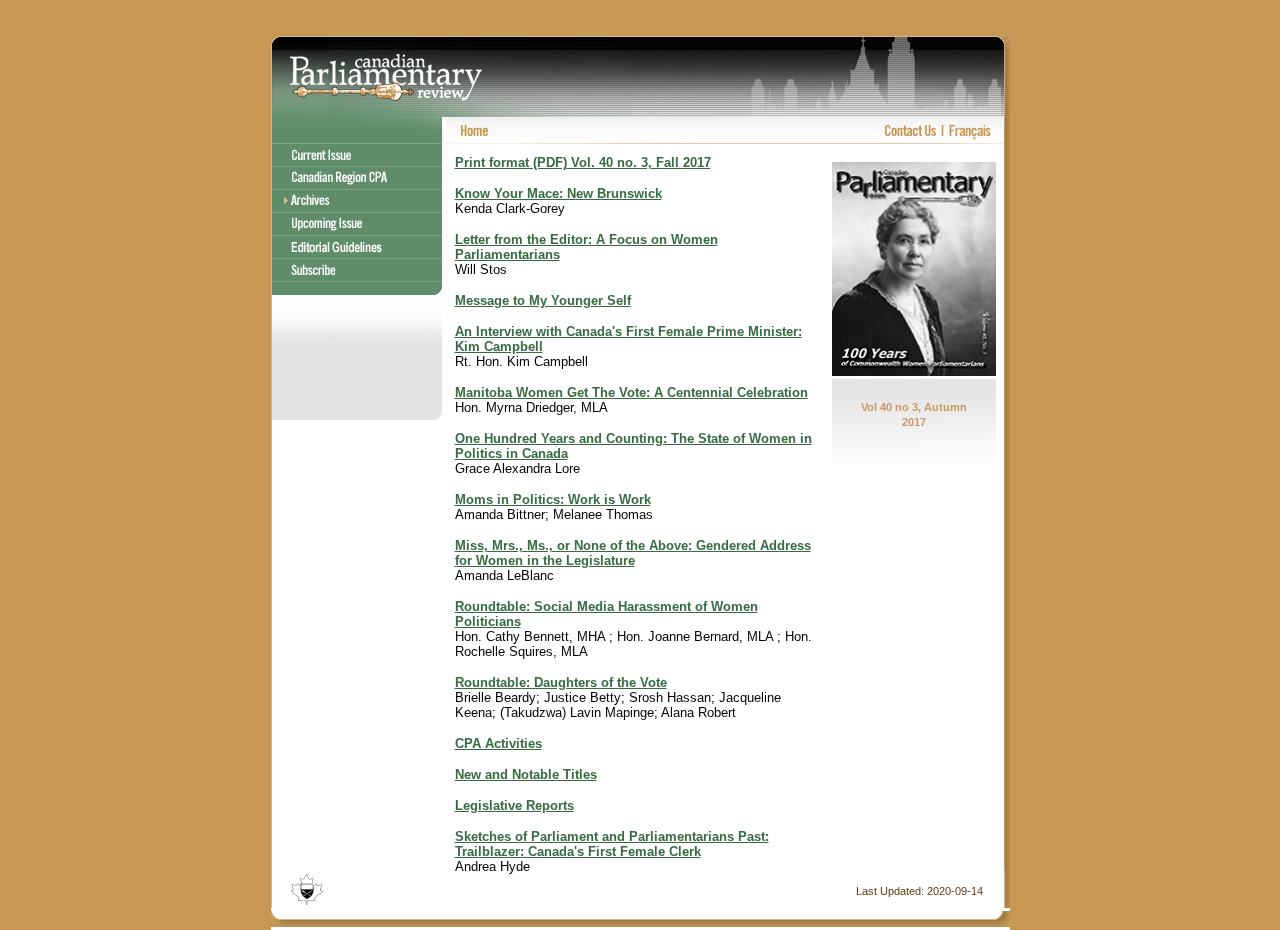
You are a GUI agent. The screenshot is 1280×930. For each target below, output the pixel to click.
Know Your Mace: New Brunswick (558, 193)
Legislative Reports (514, 805)
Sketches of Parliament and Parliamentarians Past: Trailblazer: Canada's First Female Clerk (612, 844)
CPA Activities (498, 743)
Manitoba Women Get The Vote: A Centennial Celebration (631, 392)
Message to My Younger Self (543, 300)
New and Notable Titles (526, 774)
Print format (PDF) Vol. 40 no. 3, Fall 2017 (583, 162)
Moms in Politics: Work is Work (553, 499)
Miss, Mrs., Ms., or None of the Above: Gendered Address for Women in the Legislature (633, 553)
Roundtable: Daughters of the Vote (561, 682)
